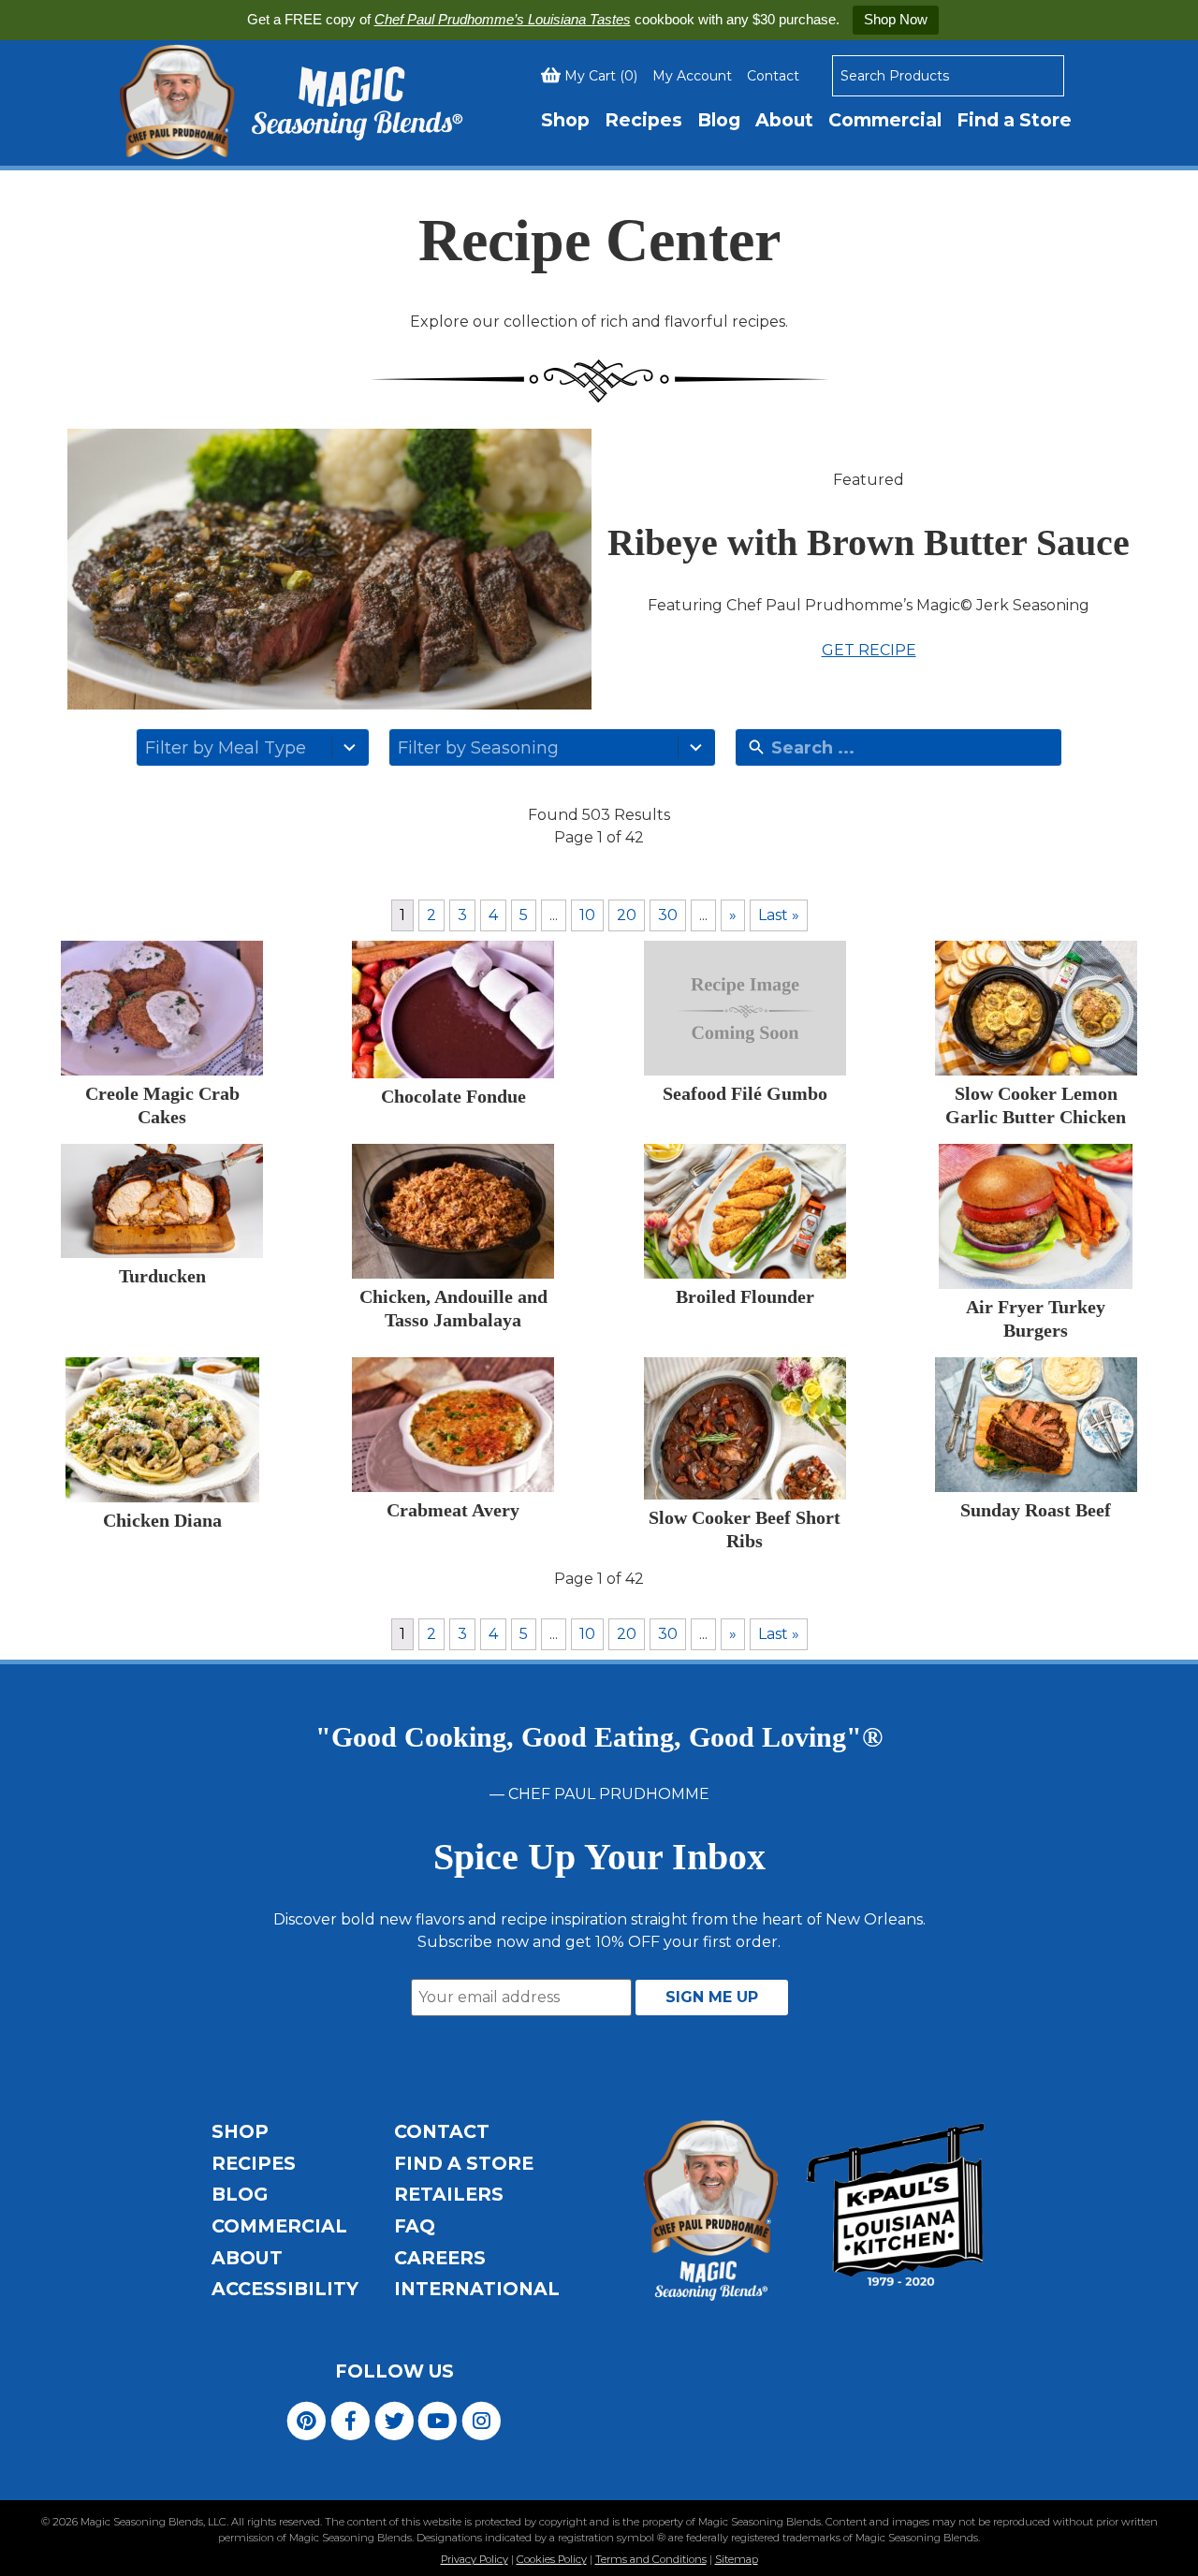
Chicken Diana (162, 1520)
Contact (773, 76)
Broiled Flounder (745, 1296)
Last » (779, 915)
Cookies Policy (552, 2559)
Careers (440, 2258)
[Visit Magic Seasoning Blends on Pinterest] (307, 2419)
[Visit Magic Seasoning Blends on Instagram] (482, 2419)
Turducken (162, 1276)
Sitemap (737, 2559)
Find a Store (1014, 120)
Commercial (885, 120)
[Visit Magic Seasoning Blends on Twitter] (394, 2419)
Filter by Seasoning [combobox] (478, 748)
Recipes (643, 120)
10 (587, 915)
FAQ (415, 2226)
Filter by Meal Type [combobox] (226, 748)
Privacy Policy (475, 2559)
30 (668, 915)
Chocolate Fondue (453, 1096)
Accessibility (285, 2289)
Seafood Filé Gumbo (745, 1093)
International (477, 2289)
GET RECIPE (869, 650)
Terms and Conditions (651, 2559)
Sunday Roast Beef (1036, 1510)
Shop (565, 120)
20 (627, 915)
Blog (719, 120)
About (784, 120)
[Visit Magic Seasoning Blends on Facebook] (351, 2419)
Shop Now (896, 19)
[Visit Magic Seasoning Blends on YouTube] (438, 2419)
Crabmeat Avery (453, 1510)
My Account (692, 76)
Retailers (449, 2194)
